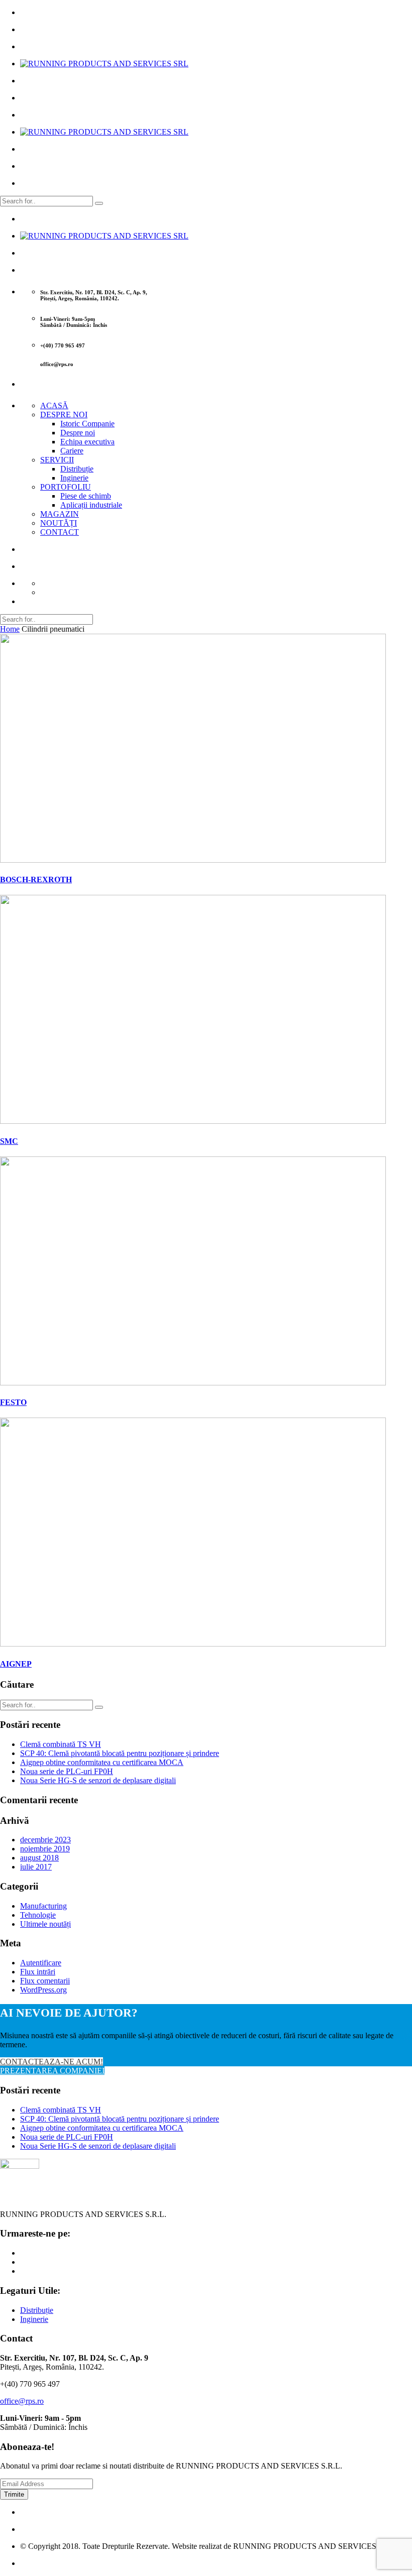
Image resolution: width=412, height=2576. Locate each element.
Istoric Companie (87, 424)
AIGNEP (16, 1664)
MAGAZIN (60, 514)
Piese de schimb (86, 496)
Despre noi (78, 433)
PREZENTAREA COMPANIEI (52, 2071)
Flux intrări (38, 1972)
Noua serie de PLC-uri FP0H (67, 1771)
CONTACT (60, 532)
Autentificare (41, 1963)
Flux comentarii (45, 1981)
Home (10, 629)
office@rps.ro (22, 2401)
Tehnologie (38, 1915)
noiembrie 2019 (45, 1849)
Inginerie (74, 478)
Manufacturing (43, 1906)
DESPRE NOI (64, 415)
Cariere (72, 451)
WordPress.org (43, 1990)
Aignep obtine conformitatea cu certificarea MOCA (102, 1762)
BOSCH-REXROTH (36, 880)
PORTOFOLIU (66, 487)
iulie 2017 (36, 1867)
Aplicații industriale (91, 505)
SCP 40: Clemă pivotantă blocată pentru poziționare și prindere (120, 1753)
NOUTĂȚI (59, 523)
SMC (9, 1141)
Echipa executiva (87, 442)
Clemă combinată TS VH (61, 1744)
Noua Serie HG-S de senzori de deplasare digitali (98, 1780)
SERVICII (57, 460)
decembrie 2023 (45, 1840)
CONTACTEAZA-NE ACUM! (51, 2062)
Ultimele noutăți (45, 1924)
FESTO (13, 1402)
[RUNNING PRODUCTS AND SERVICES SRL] (104, 64)
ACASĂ (54, 405)
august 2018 (39, 1858)
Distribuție (77, 469)
